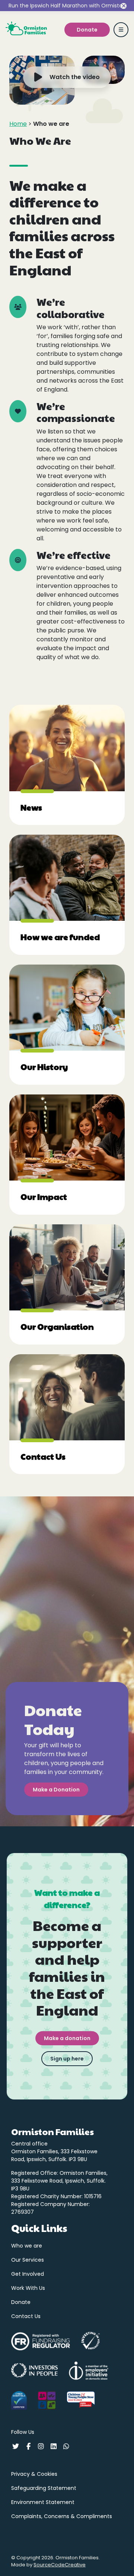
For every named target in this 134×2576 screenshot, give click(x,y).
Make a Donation (56, 1790)
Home (18, 124)
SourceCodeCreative (60, 2565)
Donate (21, 2302)
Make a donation (67, 2038)
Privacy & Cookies (34, 2474)
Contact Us (26, 2316)
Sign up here (67, 2059)
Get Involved (28, 2274)
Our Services (28, 2260)
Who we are (27, 2246)
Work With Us (28, 2288)
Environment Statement (43, 2502)
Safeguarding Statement (44, 2488)
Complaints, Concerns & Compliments (62, 2516)
